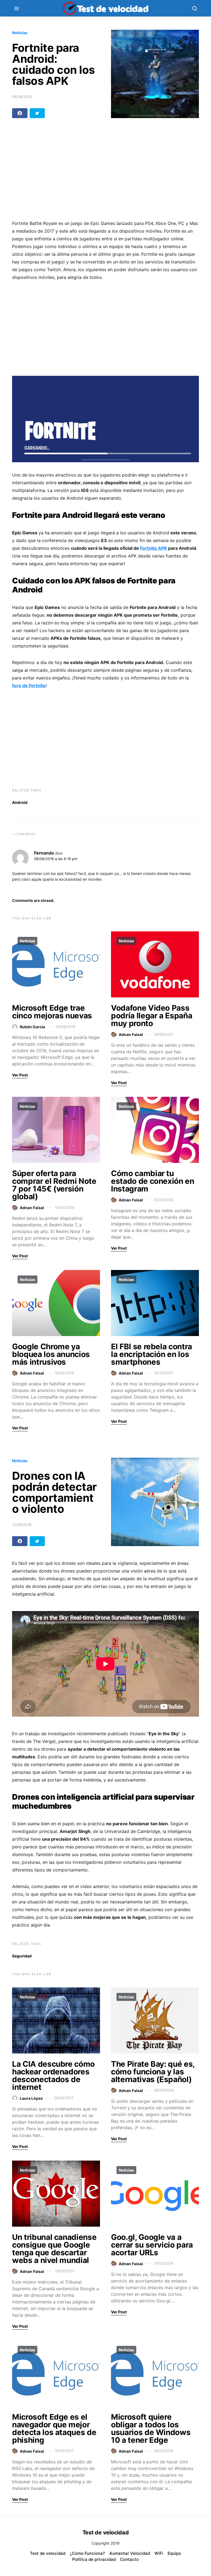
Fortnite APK (154, 548)
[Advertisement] (105, 172)
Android (20, 802)
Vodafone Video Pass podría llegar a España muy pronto (152, 1016)
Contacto (129, 2559)
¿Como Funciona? (87, 2553)
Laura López (31, 2098)
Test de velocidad (48, 2553)
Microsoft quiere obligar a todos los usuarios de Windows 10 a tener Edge (151, 2428)
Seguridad (22, 1956)
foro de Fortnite (29, 686)
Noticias (20, 33)
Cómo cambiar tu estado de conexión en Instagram (153, 1181)
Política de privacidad (94, 2559)
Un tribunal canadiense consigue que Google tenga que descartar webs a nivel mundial (54, 2249)
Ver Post (20, 1075)
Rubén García (32, 1027)
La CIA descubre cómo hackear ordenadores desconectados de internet (53, 2076)
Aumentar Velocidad (130, 2553)
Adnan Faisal (131, 1034)
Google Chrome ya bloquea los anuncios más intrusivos (51, 1354)
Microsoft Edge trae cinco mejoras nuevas (52, 1012)
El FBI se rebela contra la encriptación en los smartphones (152, 1354)
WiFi (159, 2553)
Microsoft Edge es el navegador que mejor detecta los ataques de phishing (54, 2428)
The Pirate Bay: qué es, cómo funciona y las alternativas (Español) (153, 2072)
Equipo (174, 2553)
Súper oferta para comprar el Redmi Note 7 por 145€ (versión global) (54, 1185)
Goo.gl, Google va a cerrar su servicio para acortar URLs (152, 2245)
